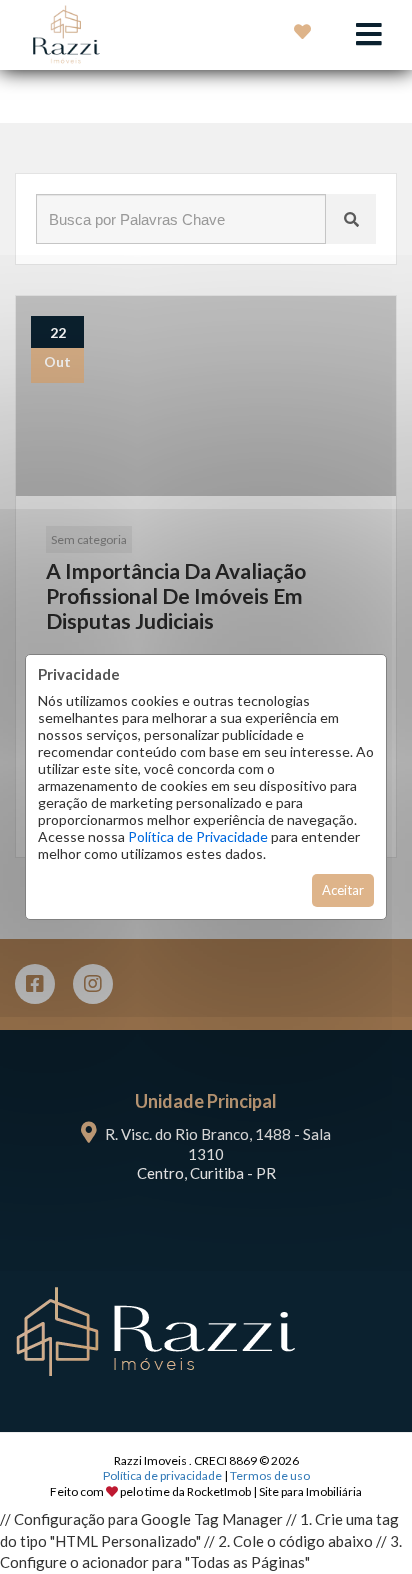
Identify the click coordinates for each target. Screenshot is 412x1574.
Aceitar (343, 890)
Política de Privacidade (198, 836)
